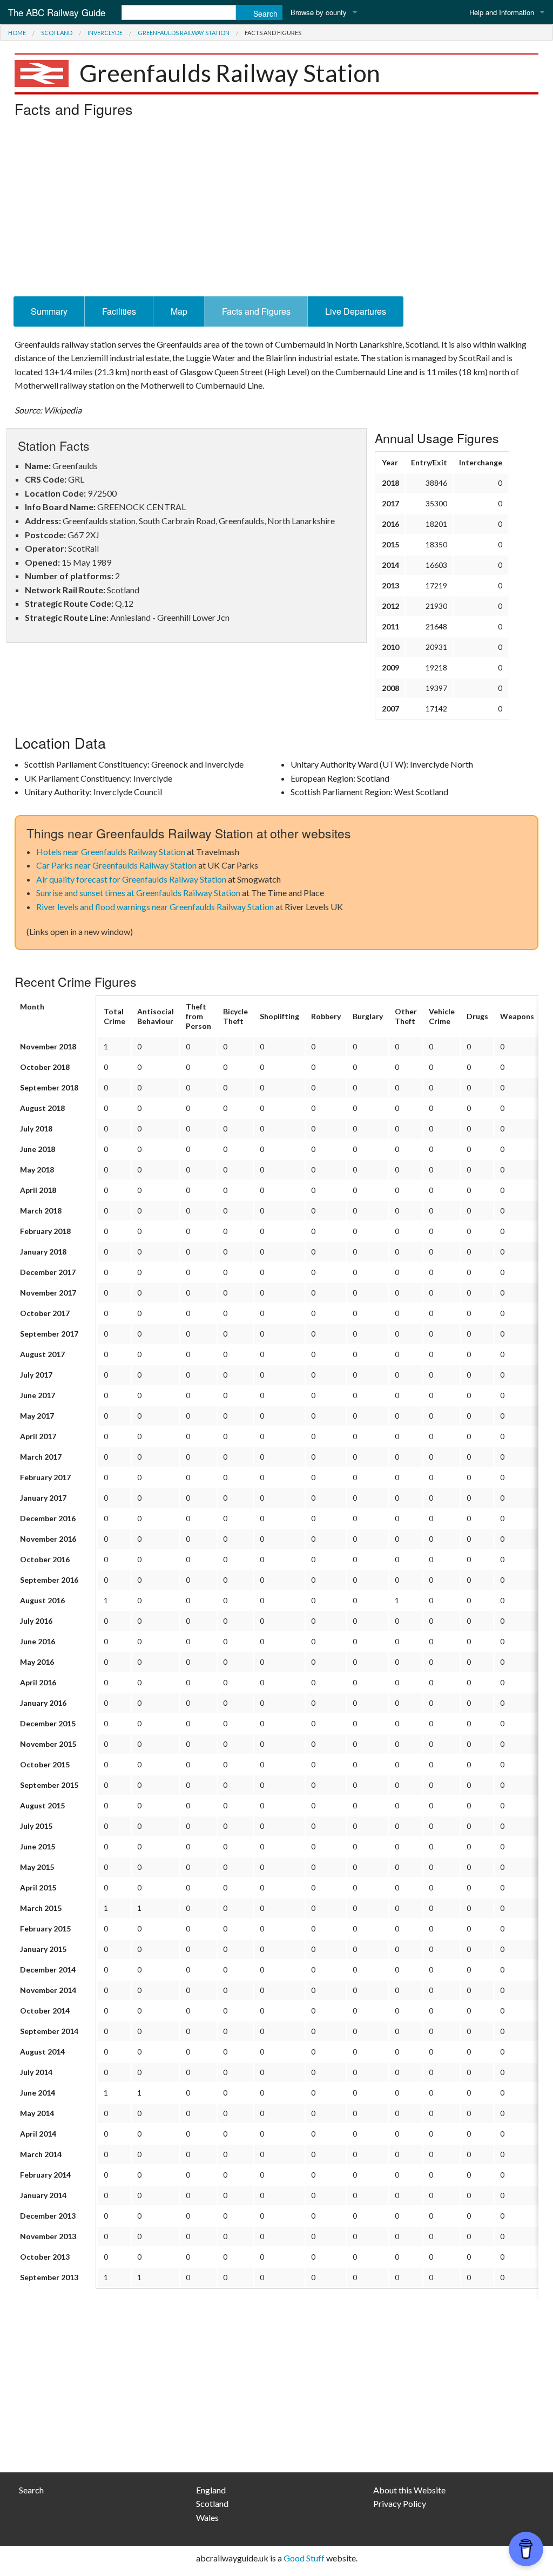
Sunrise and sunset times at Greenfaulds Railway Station (138, 893)
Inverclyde (105, 33)
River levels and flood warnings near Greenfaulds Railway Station (155, 907)
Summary (49, 311)
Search (31, 2490)
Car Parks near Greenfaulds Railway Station (116, 865)
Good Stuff (304, 2558)
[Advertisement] (276, 210)
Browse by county (319, 12)
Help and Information (502, 12)
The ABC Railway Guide (57, 12)
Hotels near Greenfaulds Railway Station (111, 852)
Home (17, 33)
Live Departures (356, 311)
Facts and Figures (256, 311)
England (211, 2490)
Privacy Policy (400, 2503)
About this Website (409, 2490)
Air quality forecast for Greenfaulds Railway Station (131, 879)
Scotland (57, 33)
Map (179, 311)
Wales (207, 2517)
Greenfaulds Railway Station (184, 33)
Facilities (119, 311)
